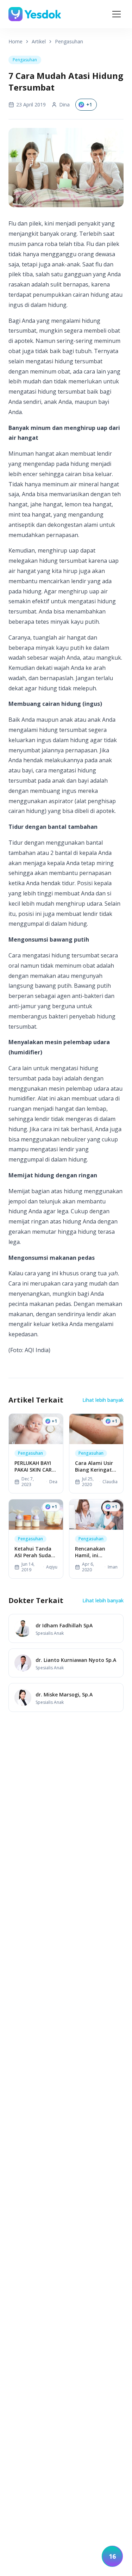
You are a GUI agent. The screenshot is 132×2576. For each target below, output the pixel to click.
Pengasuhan (69, 41)
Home (15, 41)
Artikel (39, 41)
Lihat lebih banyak (103, 1400)
